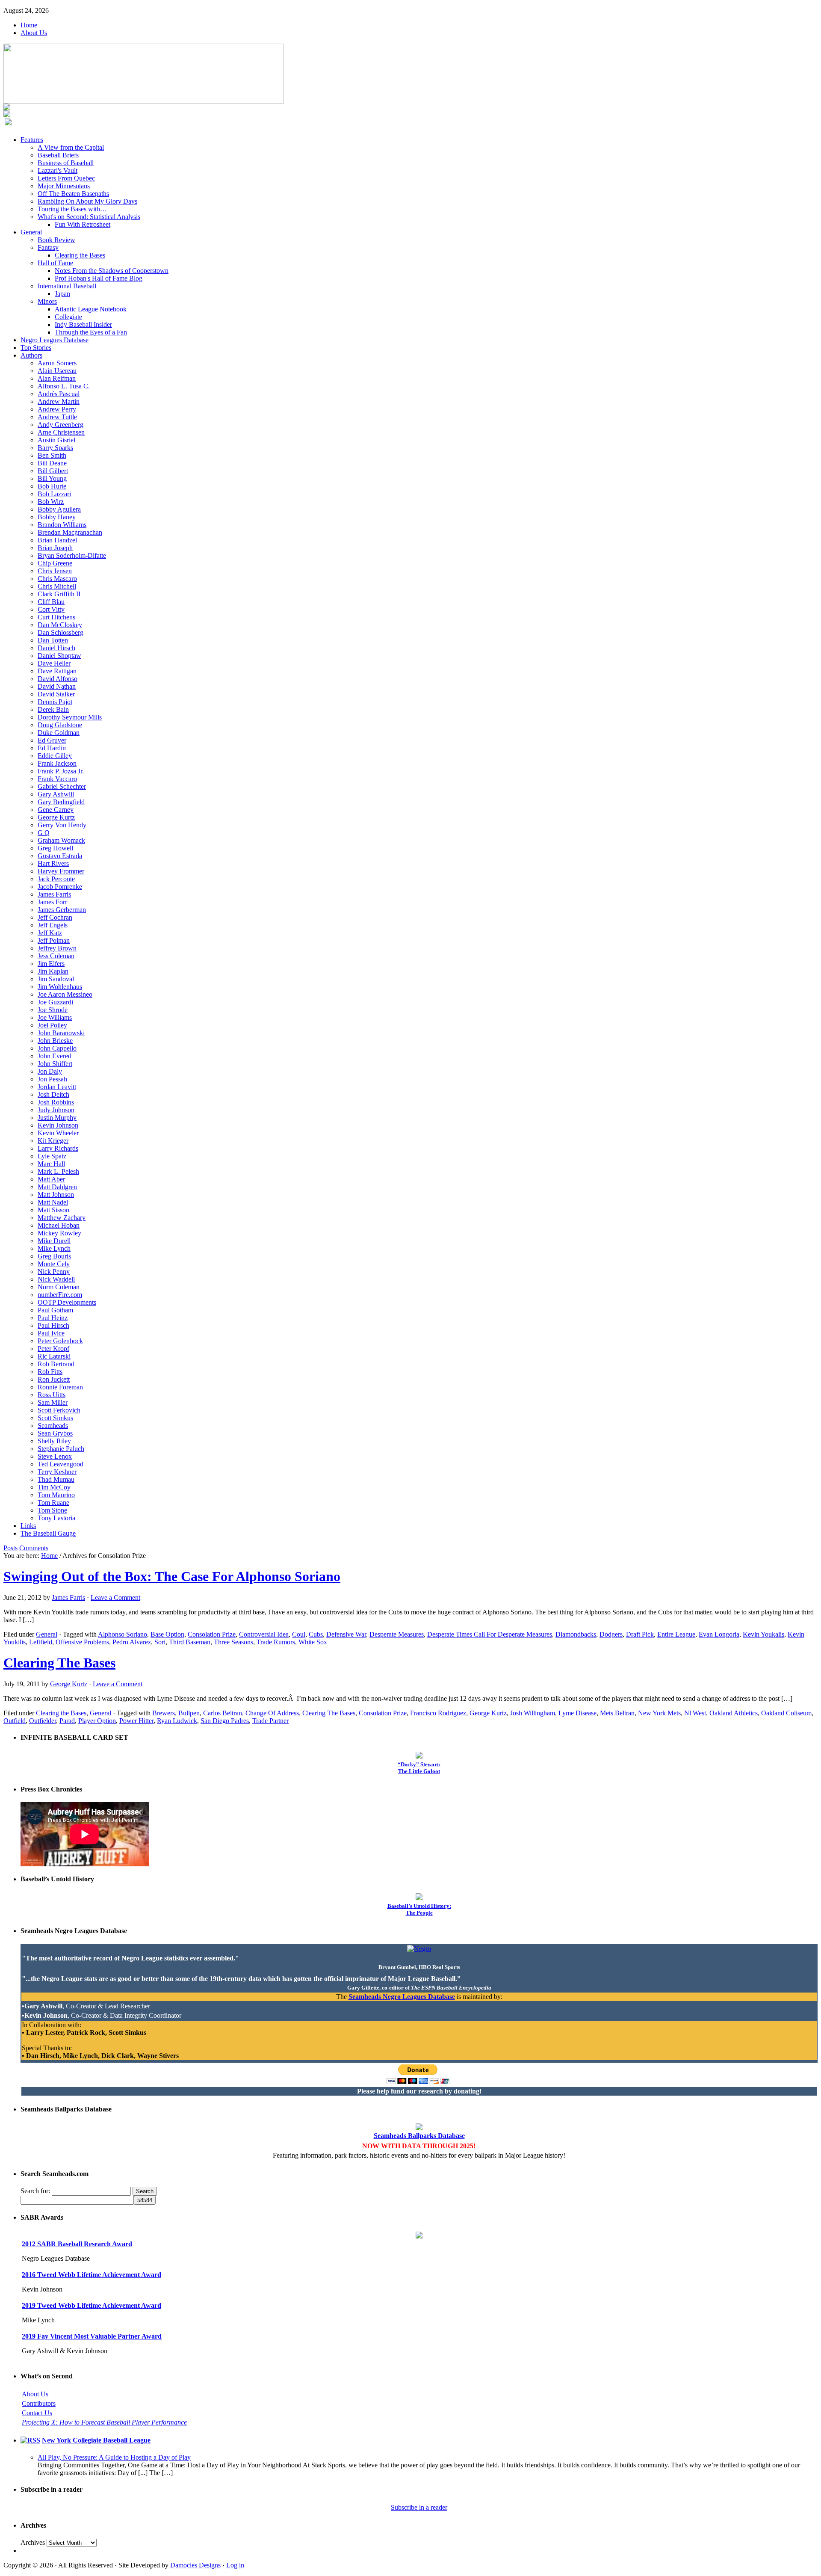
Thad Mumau (56, 1479)
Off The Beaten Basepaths (73, 194)
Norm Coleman (59, 1287)
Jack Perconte (56, 879)
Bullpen (189, 1713)
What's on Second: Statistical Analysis (89, 217)
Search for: (35, 2191)
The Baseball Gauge (48, 1533)
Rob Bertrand (56, 1364)
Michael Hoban (59, 1225)
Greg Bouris (54, 1256)
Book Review (56, 240)
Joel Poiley (52, 1025)
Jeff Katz (50, 933)
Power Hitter (136, 1721)
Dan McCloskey (60, 625)
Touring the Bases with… (72, 209)
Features (32, 140)
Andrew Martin (59, 401)
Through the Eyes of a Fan (91, 332)
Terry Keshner (57, 1472)
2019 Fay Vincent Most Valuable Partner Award (92, 2336)
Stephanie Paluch (61, 1449)
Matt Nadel (53, 1202)
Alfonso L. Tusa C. (64, 386)
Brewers (164, 1713)
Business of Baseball (66, 163)
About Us (34, 33)
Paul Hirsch (53, 1325)
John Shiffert (55, 1064)
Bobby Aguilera (59, 509)
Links (28, 1526)
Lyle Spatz (52, 1156)
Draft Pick (640, 1634)
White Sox (313, 1642)
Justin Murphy (57, 1118)
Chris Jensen (55, 571)
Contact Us (37, 2413)
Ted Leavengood (61, 1464)
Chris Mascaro (57, 579)
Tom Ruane (53, 1503)
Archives (33, 2542)
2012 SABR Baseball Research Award (77, 2244)
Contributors (39, 2403)
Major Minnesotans (64, 186)
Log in (235, 2565)
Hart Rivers (53, 863)
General (31, 232)
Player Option (97, 1721)
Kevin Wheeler (58, 1133)
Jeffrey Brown (57, 948)
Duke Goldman (59, 733)
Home (29, 25)
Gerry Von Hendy (62, 825)
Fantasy (48, 247)
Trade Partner (270, 1721)
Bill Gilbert (53, 471)
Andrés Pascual (59, 394)
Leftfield (41, 1642)
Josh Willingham (533, 1713)
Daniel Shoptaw (59, 656)
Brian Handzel (57, 540)
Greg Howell (55, 848)
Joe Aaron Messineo (65, 994)
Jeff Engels (53, 925)
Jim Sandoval (56, 979)
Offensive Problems (82, 1642)
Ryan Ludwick (177, 1721)
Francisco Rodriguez (438, 1713)
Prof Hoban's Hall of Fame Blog (99, 278)
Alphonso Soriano (123, 1634)
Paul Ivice (51, 1333)
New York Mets (659, 1713)
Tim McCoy (54, 1487)
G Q (44, 833)
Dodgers (611, 1634)
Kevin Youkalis (763, 1634)
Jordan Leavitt (57, 1087)
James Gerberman (62, 910)
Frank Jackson (57, 763)
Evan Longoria (719, 1634)
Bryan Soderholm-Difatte (72, 555)
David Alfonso (58, 679)
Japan (62, 294)
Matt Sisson (53, 1210)
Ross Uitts (52, 1395)
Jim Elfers (51, 964)
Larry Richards (58, 1148)
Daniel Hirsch (56, 648)
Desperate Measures (397, 1634)
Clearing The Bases (59, 1663)
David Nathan (57, 686)
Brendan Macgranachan (70, 532)
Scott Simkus (55, 1418)
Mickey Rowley (59, 1233)
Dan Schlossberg (61, 632)
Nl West (695, 1713)
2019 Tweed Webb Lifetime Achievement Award (92, 2305)
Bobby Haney (57, 517)
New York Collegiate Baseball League (96, 2440)
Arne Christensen (61, 432)
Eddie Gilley (55, 756)
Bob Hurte (52, 486)
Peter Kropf (53, 1349)
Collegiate (68, 317)
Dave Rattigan (57, 671)
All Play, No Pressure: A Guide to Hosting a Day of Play (114, 2457)
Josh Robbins (56, 1102)
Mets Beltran (617, 1713)
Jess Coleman (56, 956)
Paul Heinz (53, 1318)
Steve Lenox (55, 1456)
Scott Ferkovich (59, 1410)
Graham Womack (61, 840)
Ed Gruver (52, 740)
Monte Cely (54, 1264)
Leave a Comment (115, 1597)
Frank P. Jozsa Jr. (61, 771)
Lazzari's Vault (58, 170)
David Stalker (56, 694)
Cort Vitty (51, 609)
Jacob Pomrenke (60, 887)
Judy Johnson (56, 1110)
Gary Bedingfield (61, 802)
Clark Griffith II (59, 594)
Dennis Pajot (55, 702)
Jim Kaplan (53, 971)
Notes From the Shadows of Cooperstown (112, 271)
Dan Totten (53, 640)
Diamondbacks (576, 1634)
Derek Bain (53, 709)
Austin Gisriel (56, 440)
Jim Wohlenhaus (60, 987)
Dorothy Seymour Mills (70, 717)
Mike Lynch (54, 1248)
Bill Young (52, 478)
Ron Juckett (54, 1379)
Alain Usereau (57, 371)
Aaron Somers (57, 363)
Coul (299, 1634)
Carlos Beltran (223, 1713)
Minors (47, 301)
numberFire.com (60, 1295)
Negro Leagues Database (55, 340)
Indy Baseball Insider (83, 324)
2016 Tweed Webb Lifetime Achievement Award (92, 2275)
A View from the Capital (71, 147)
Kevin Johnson (58, 1125)
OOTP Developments (67, 1302)
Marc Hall (51, 1164)
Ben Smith (52, 455)
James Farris (54, 894)
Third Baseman (190, 1642)
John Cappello (57, 1048)
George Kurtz (56, 817)
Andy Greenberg (61, 425)
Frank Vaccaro (57, 779)
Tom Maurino (56, 1495)
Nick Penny (54, 1272)
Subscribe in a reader (419, 2507)
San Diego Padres (225, 1721)
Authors (31, 355)
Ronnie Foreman (60, 1387)
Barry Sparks (55, 448)
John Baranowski (61, 1033)
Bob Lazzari (54, 494)
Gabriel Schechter (62, 786)
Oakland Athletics (734, 1713)
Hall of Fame (55, 263)
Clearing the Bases (80, 255)
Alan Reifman (57, 378)
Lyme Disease (577, 1713)
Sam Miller (53, 1402)
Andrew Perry (57, 409)
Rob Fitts (50, 1372)
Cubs (316, 1634)
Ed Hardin (52, 748)
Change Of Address (272, 1713)
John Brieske (55, 1041)
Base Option (167, 1634)
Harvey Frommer (61, 871)
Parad (67, 1721)
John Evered (55, 1056)
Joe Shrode (53, 1010)
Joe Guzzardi (55, 1002)
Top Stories (36, 348)
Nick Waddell (56, 1279)
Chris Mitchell (57, 586)
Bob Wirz (51, 502)
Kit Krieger (53, 1141)
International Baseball (67, 286)
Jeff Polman (54, 940)
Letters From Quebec (66, 178)
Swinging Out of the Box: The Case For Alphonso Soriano (172, 1576)
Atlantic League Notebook (91, 309)
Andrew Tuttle (57, 417)
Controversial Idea (264, 1634)
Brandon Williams (62, 525)
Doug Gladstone (60, 725)
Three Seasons (233, 1642)
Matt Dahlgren (57, 1187)
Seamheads (53, 1426)
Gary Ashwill (56, 794)
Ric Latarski (54, 1356)
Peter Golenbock (60, 1341)
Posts (10, 1548)
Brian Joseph (55, 548)
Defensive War (346, 1634)
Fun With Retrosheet (83, 224)
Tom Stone (52, 1510)
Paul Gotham (55, 1310)
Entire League (676, 1634)
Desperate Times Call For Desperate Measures (490, 1634)
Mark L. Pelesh (58, 1171)
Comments (34, 1548)
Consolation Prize (212, 1634)
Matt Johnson (56, 1195)
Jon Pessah (52, 1079)
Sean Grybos (55, 1433)
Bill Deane (52, 463)
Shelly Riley (54, 1441)
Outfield (15, 1721)
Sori (160, 1642)
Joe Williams (55, 1017)
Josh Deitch (53, 1094)
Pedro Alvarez (132, 1642)
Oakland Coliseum (786, 1713)
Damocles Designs (195, 2565)
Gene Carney (56, 810)
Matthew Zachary (62, 1218)
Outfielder (43, 1721)
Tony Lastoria (56, 1518)
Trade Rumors (276, 1642)
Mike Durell (54, 1241)
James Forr (52, 902)
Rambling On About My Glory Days (87, 201)
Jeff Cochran (55, 917)
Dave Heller (54, 663)
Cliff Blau (51, 602)
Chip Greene (55, 563)
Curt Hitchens (56, 617)
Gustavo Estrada (60, 856)
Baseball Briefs (58, 155)
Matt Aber (51, 1179)
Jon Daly (50, 1071)
